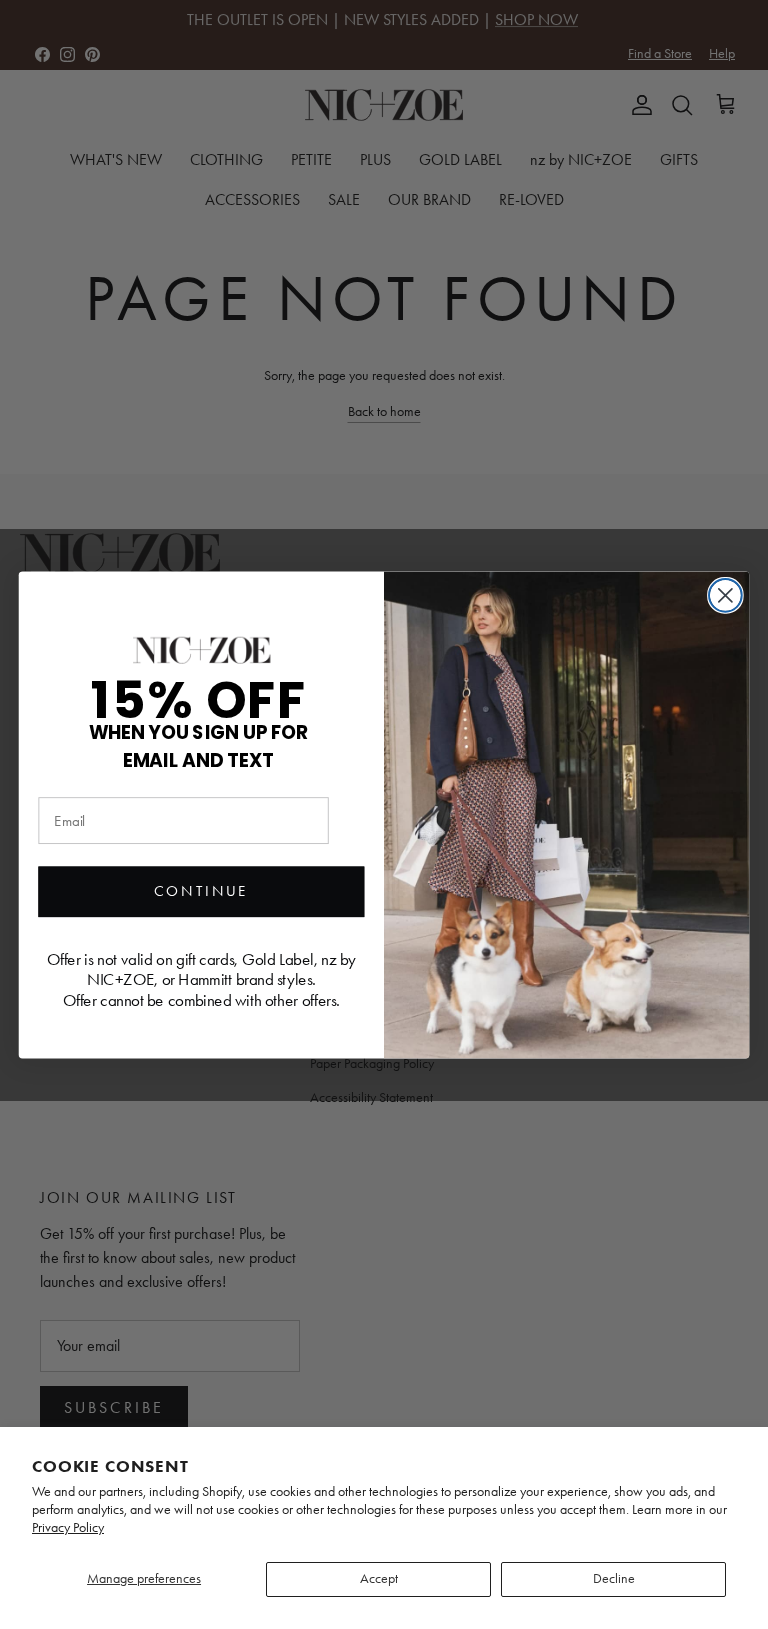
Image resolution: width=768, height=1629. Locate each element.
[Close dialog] (725, 594)
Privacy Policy (68, 1527)
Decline (614, 1578)
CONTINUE (201, 891)
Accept (379, 1578)
